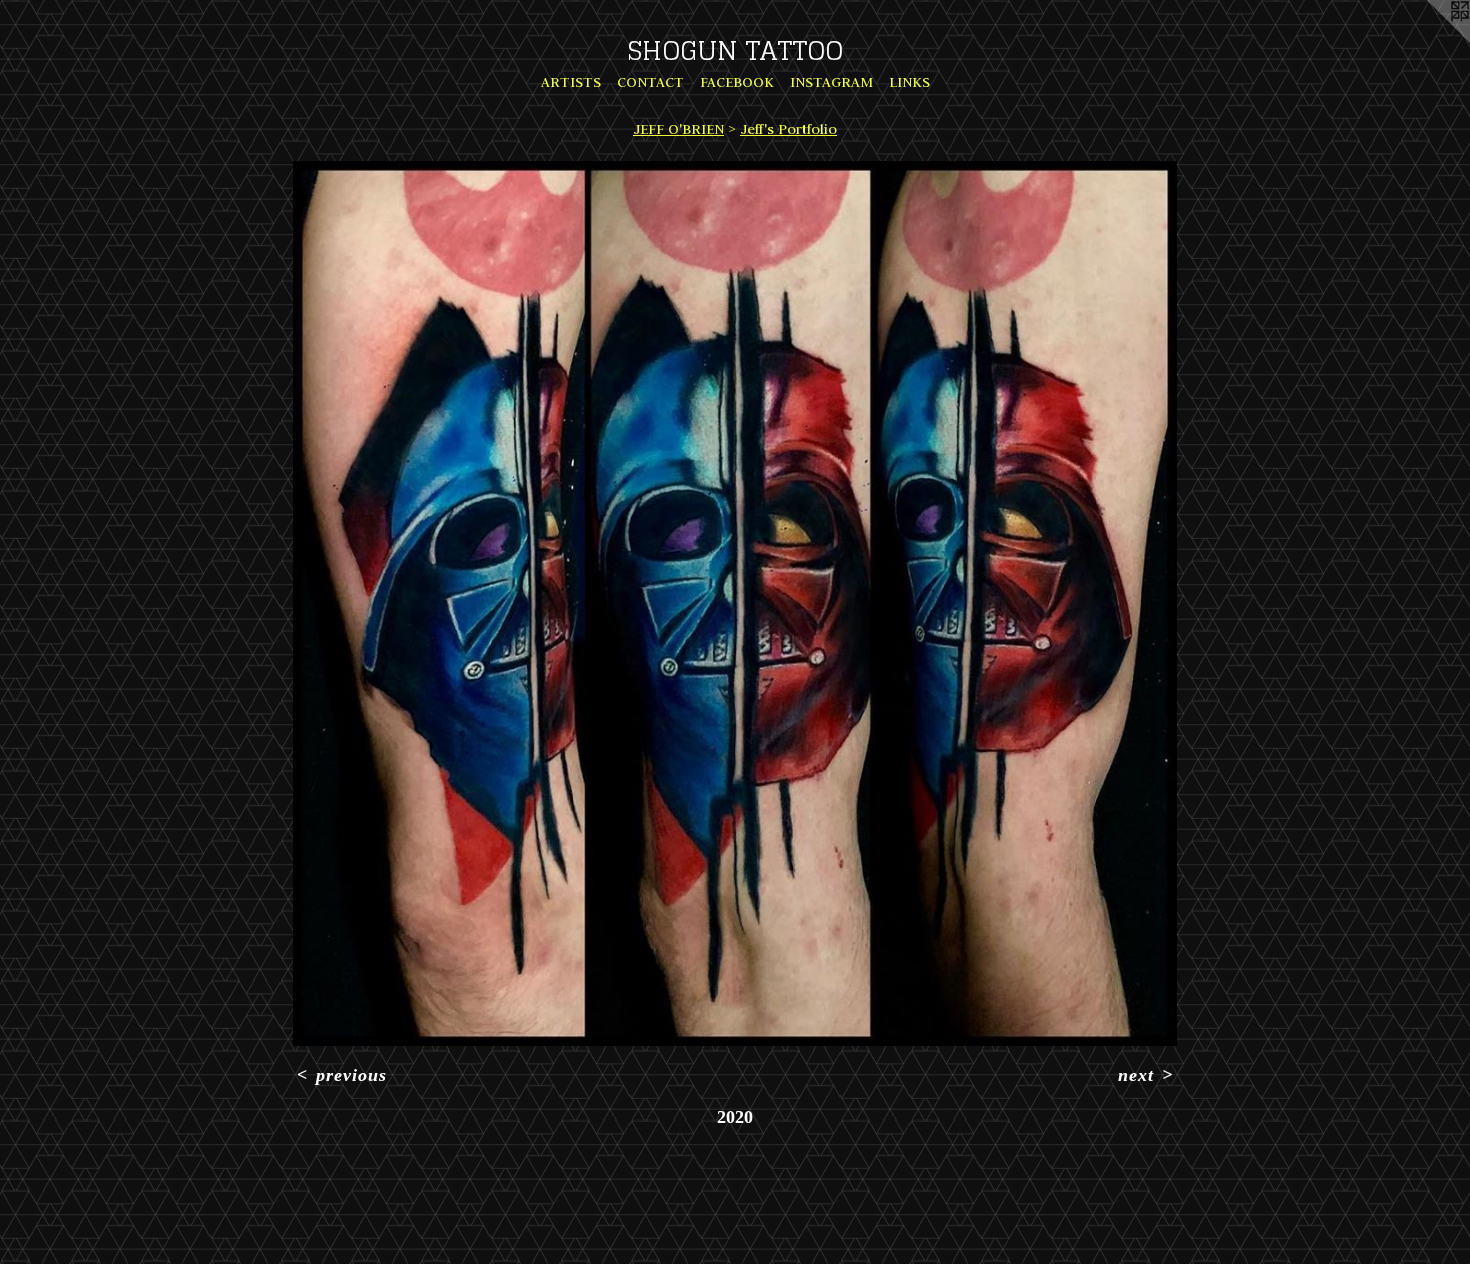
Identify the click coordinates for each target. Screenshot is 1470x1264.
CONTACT (650, 82)
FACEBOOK (737, 82)
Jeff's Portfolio (788, 129)
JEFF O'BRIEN (678, 129)
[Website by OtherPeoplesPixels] (1430, 40)
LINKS (909, 82)
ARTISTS (571, 82)
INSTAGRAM (831, 82)
